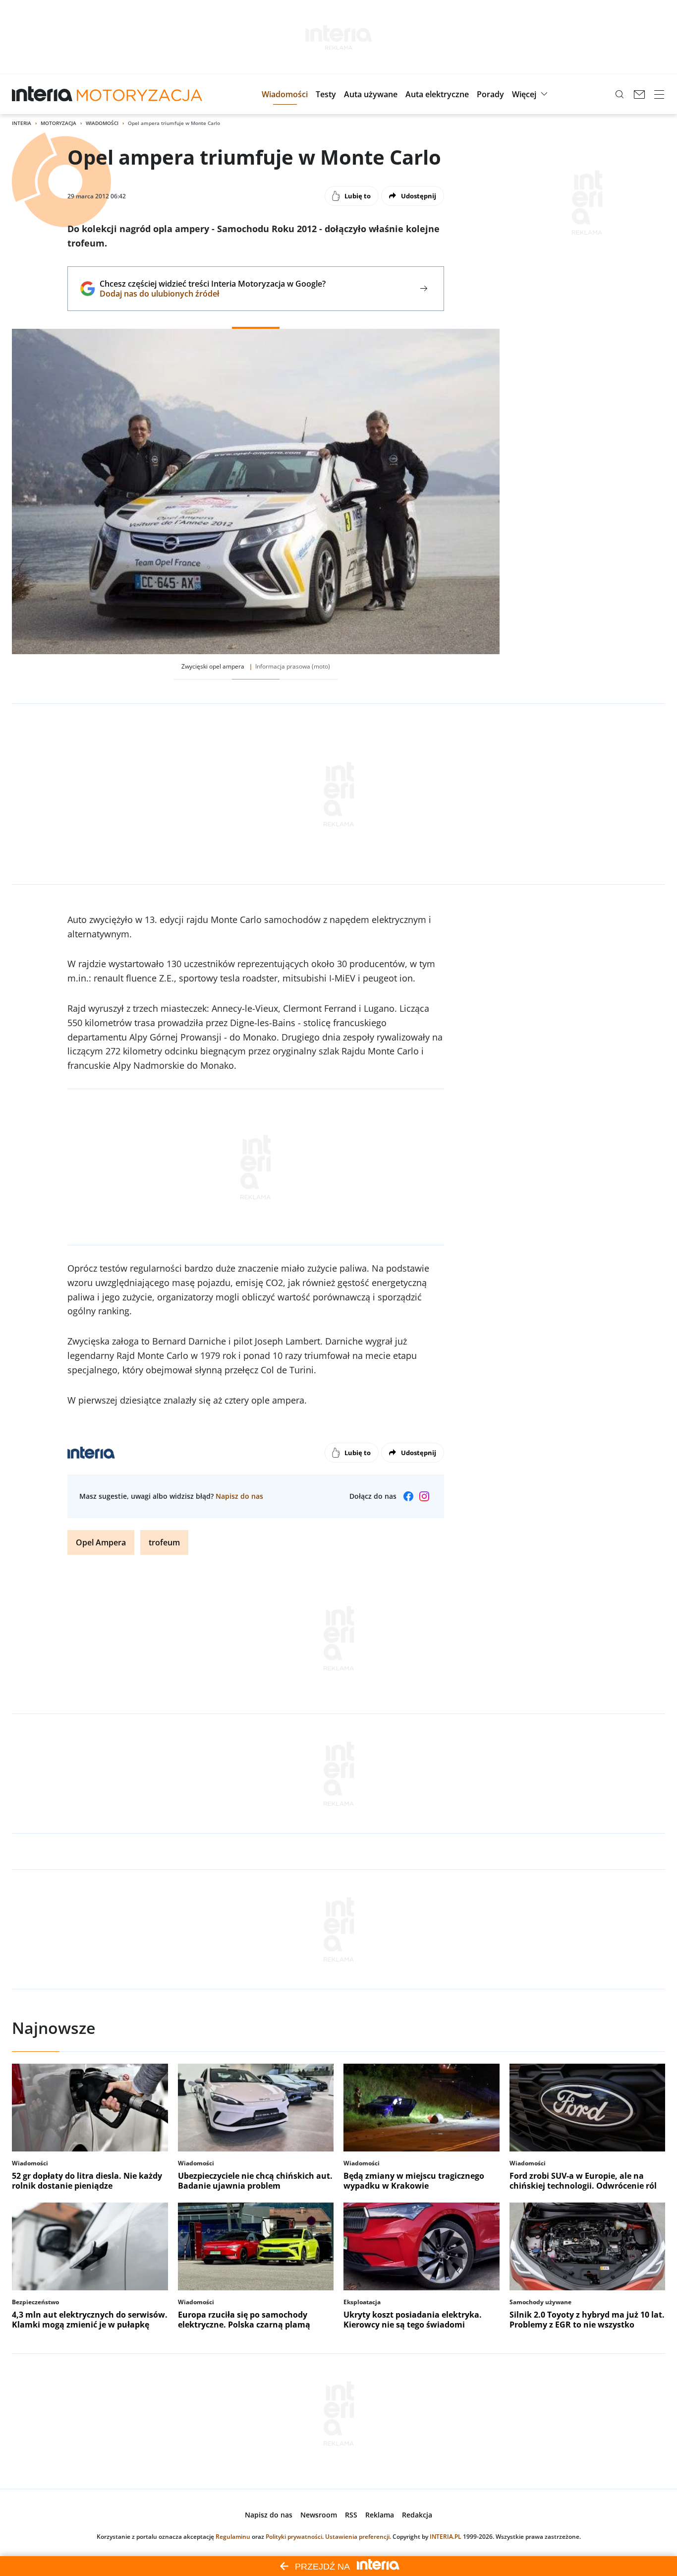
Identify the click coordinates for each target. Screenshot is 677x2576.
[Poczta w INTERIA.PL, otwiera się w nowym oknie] (639, 94)
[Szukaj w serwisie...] (620, 94)
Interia (22, 123)
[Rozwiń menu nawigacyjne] (659, 94)
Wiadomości (102, 123)
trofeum (164, 1542)
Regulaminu (233, 2537)
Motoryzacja (58, 123)
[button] (285, 94)
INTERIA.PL (446, 2537)
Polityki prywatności (294, 2537)
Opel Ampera (101, 1542)
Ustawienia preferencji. (358, 2537)
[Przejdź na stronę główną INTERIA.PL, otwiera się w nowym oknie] (42, 94)
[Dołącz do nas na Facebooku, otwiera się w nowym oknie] (408, 1496)
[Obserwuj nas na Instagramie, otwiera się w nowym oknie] (424, 1496)
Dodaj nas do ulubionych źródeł (212, 294)
